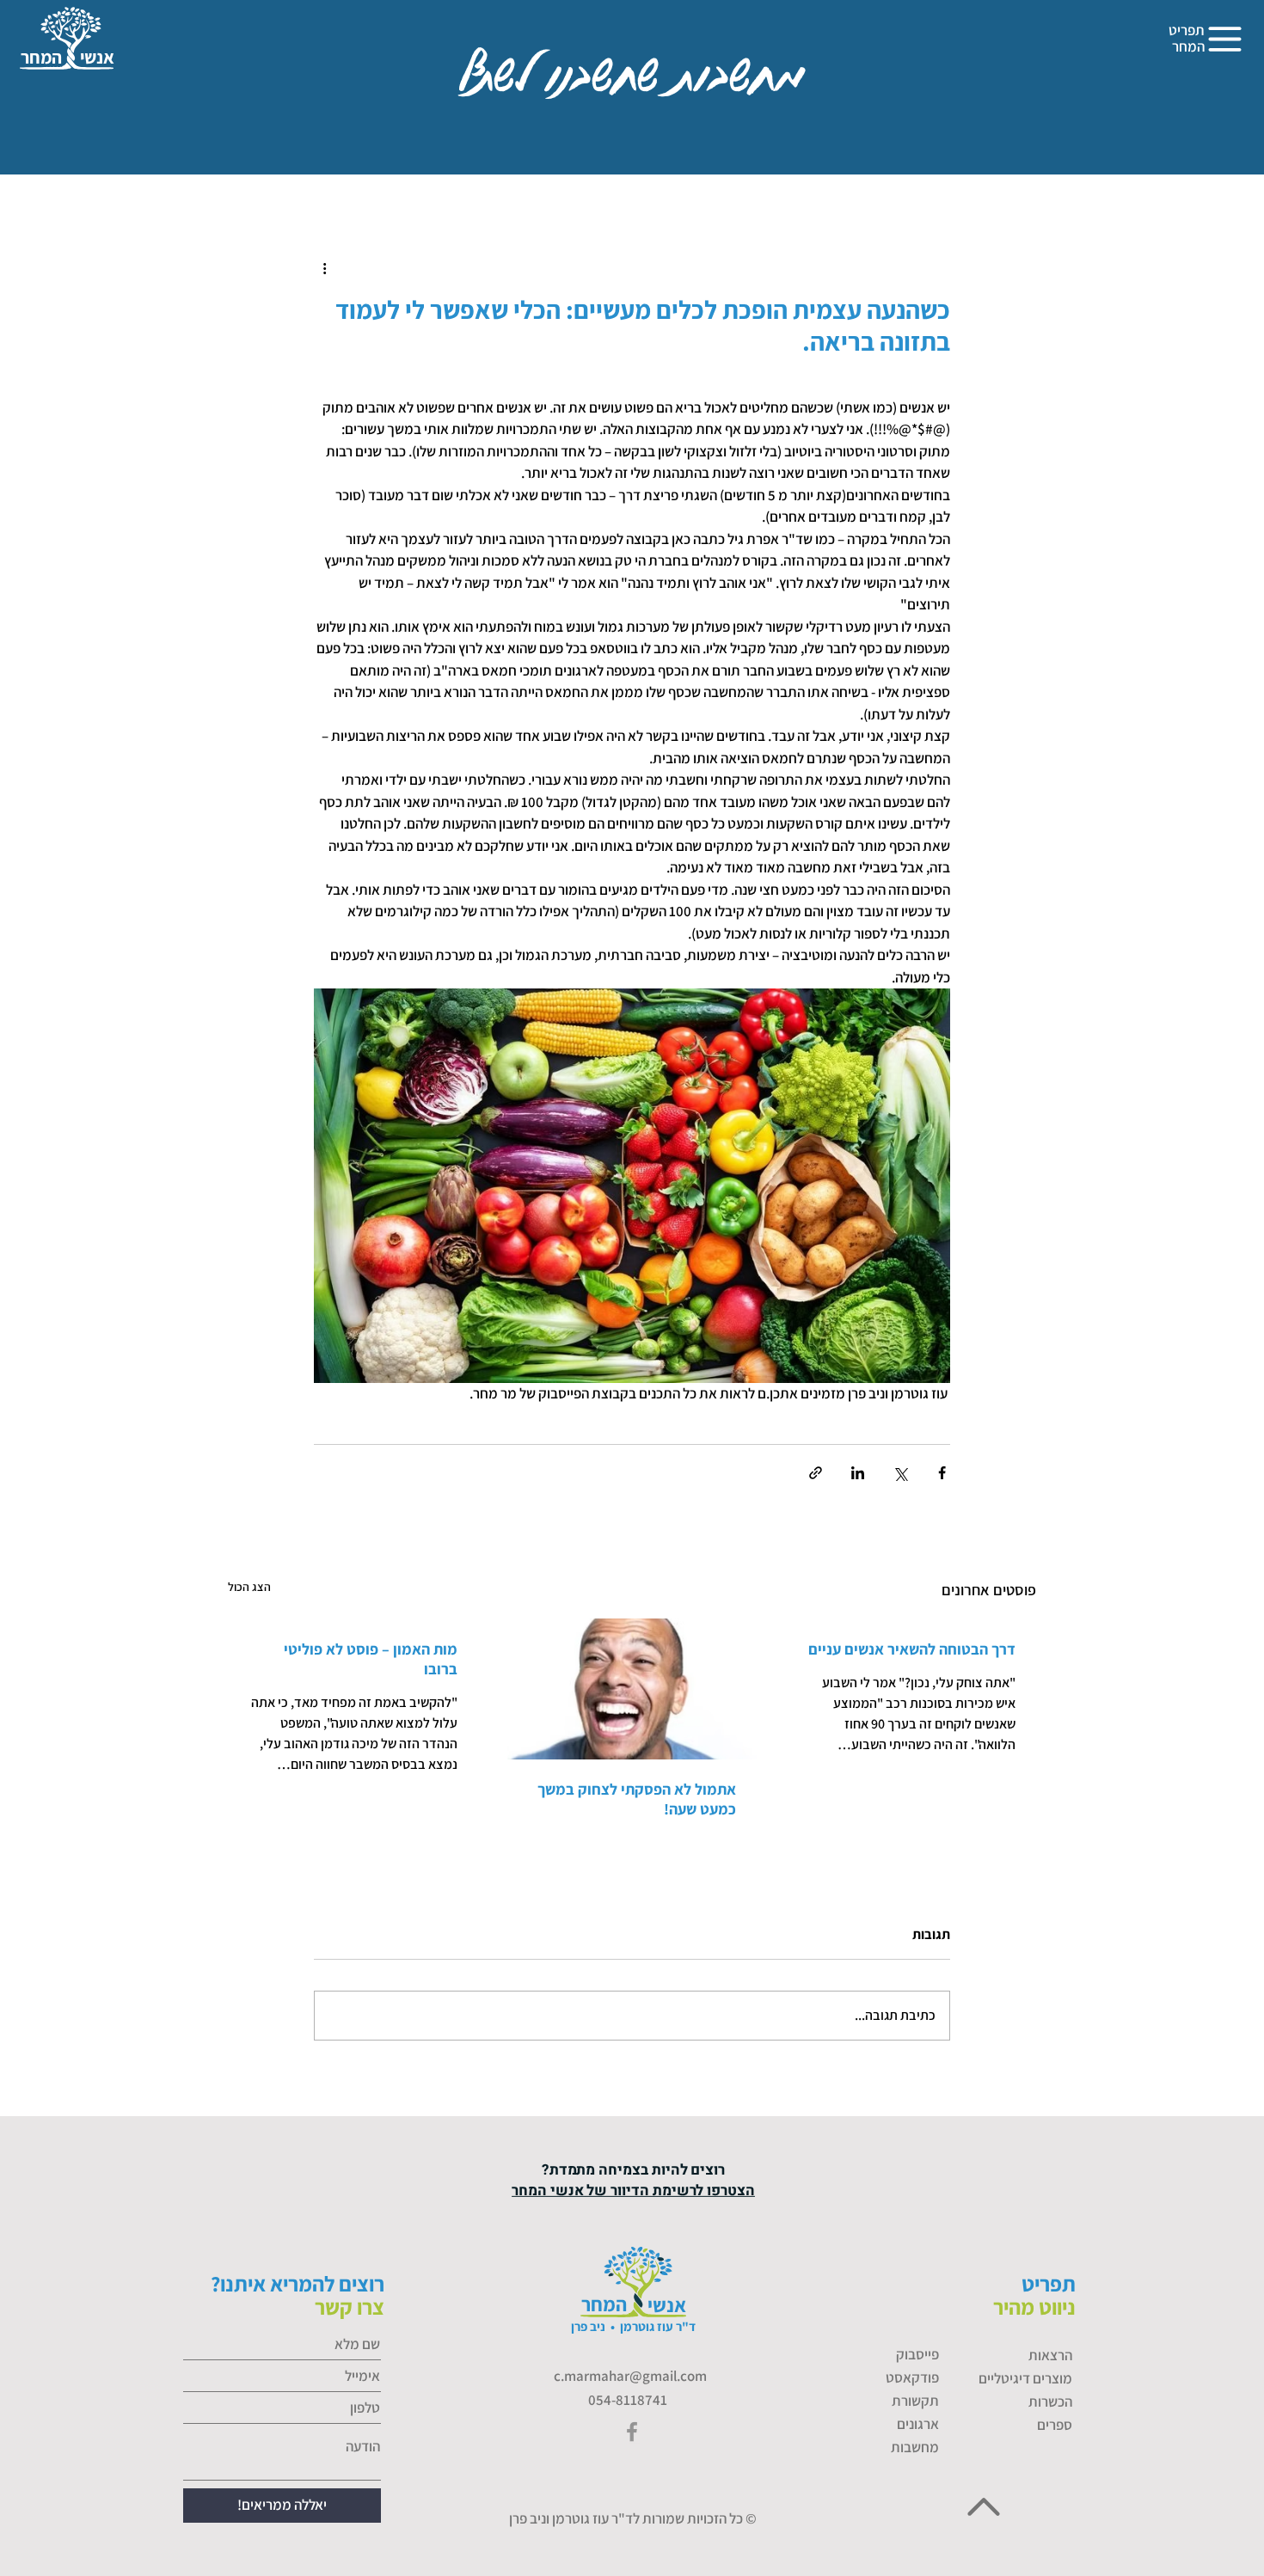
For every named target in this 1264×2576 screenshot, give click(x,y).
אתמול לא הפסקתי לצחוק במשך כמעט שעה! (637, 1799)
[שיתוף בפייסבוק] (942, 1473)
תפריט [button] (1187, 30)
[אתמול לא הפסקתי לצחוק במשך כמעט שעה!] (632, 1689)
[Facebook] (632, 2432)
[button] (1226, 40)
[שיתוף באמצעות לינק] (816, 1473)
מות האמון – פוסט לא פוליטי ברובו (371, 1659)
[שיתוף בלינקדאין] (858, 1473)
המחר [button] (1188, 46)
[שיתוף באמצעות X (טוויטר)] (900, 1473)
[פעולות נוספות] (324, 268)
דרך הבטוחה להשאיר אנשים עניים (912, 1649)
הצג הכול (249, 1587)
